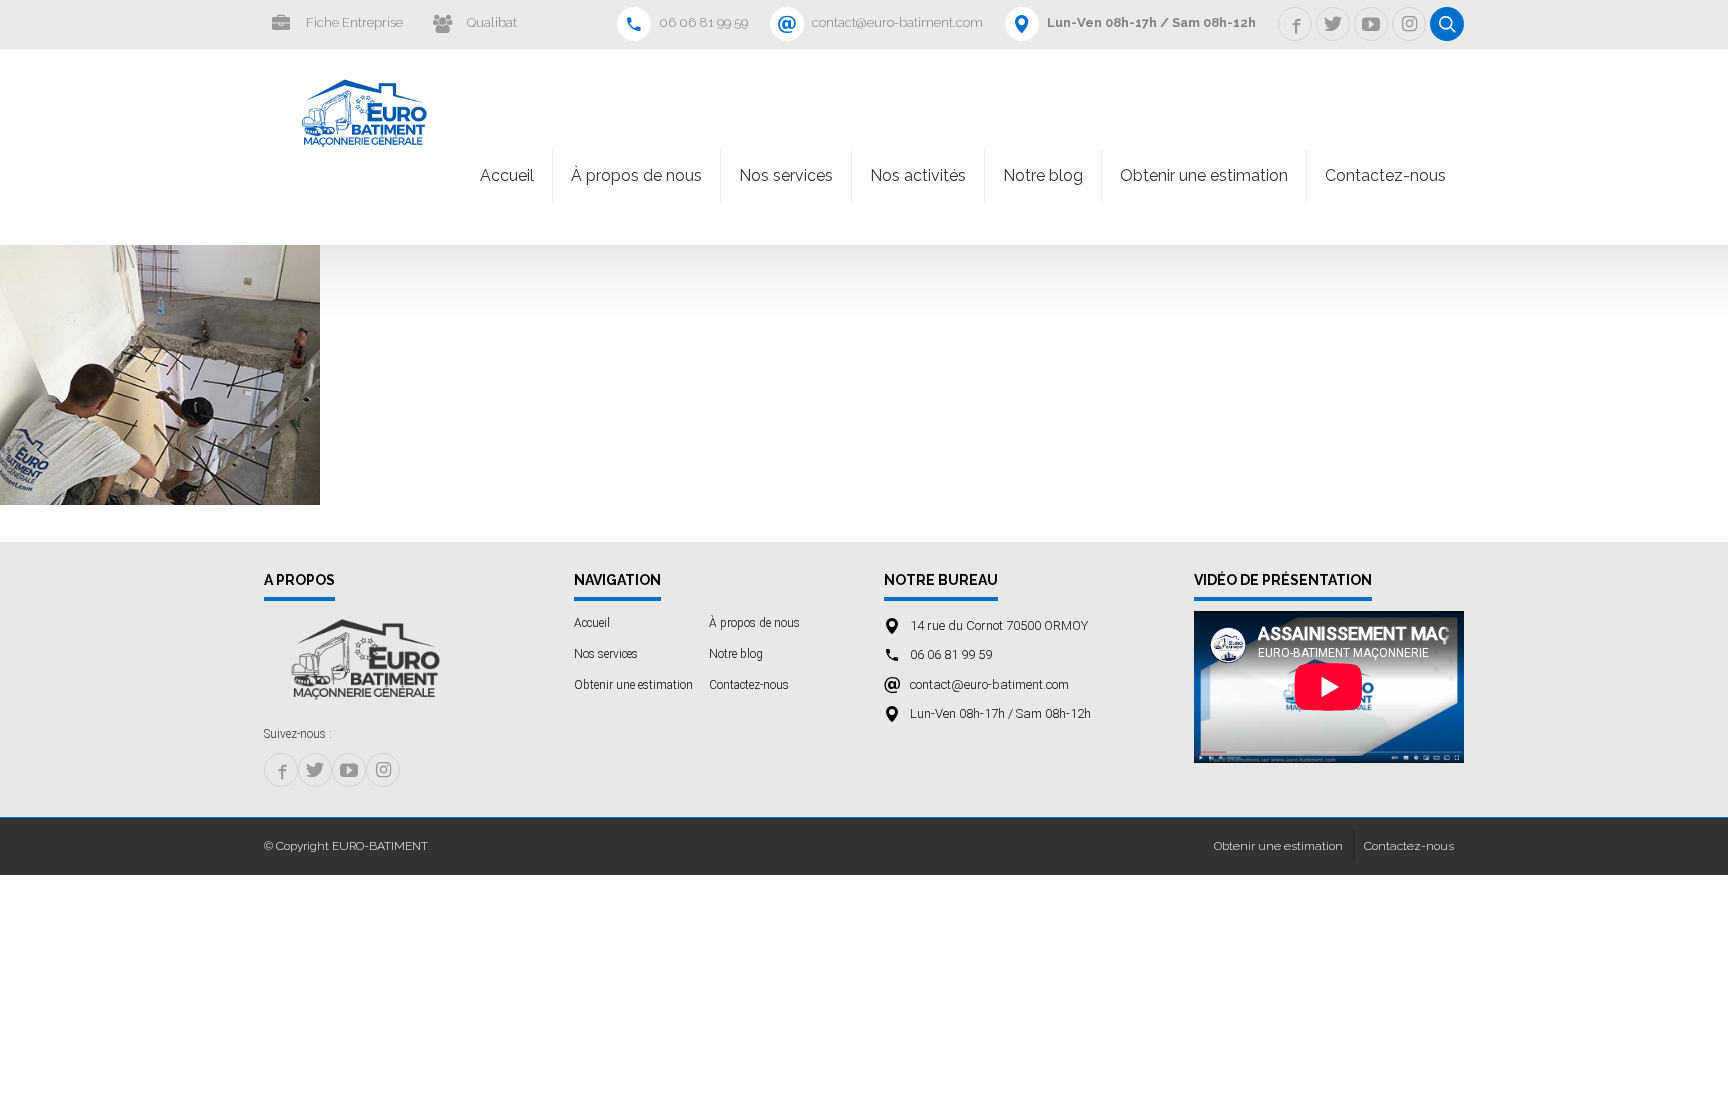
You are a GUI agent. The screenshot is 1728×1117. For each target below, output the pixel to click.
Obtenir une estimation (1204, 175)
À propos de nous (636, 175)
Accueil (507, 175)
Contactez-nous (1385, 175)
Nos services (786, 175)
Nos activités (918, 175)
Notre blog (1043, 175)
